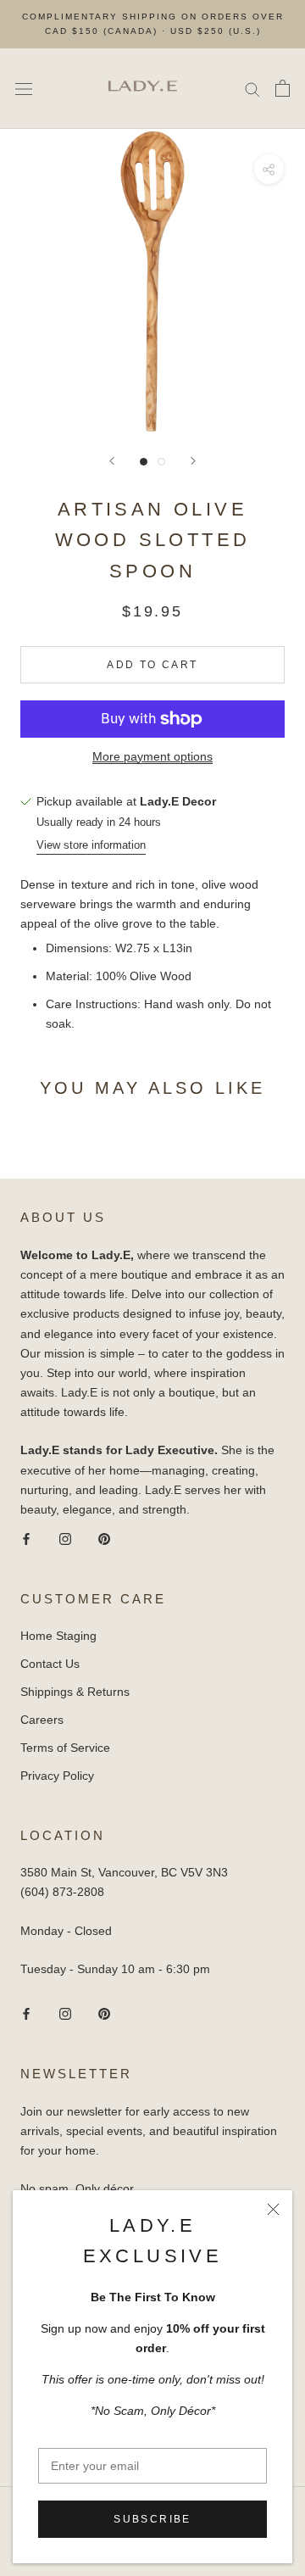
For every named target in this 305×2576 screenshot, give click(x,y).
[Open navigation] (24, 89)
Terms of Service (65, 1748)
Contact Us (50, 1664)
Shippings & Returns (75, 1692)
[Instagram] (65, 1539)
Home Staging (58, 1636)
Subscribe (152, 2519)
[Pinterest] (104, 1539)
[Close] (273, 2209)
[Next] (193, 461)
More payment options (152, 756)
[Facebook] (26, 1539)
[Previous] (112, 461)
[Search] (252, 89)
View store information (91, 845)
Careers (42, 1720)
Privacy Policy (57, 1776)
